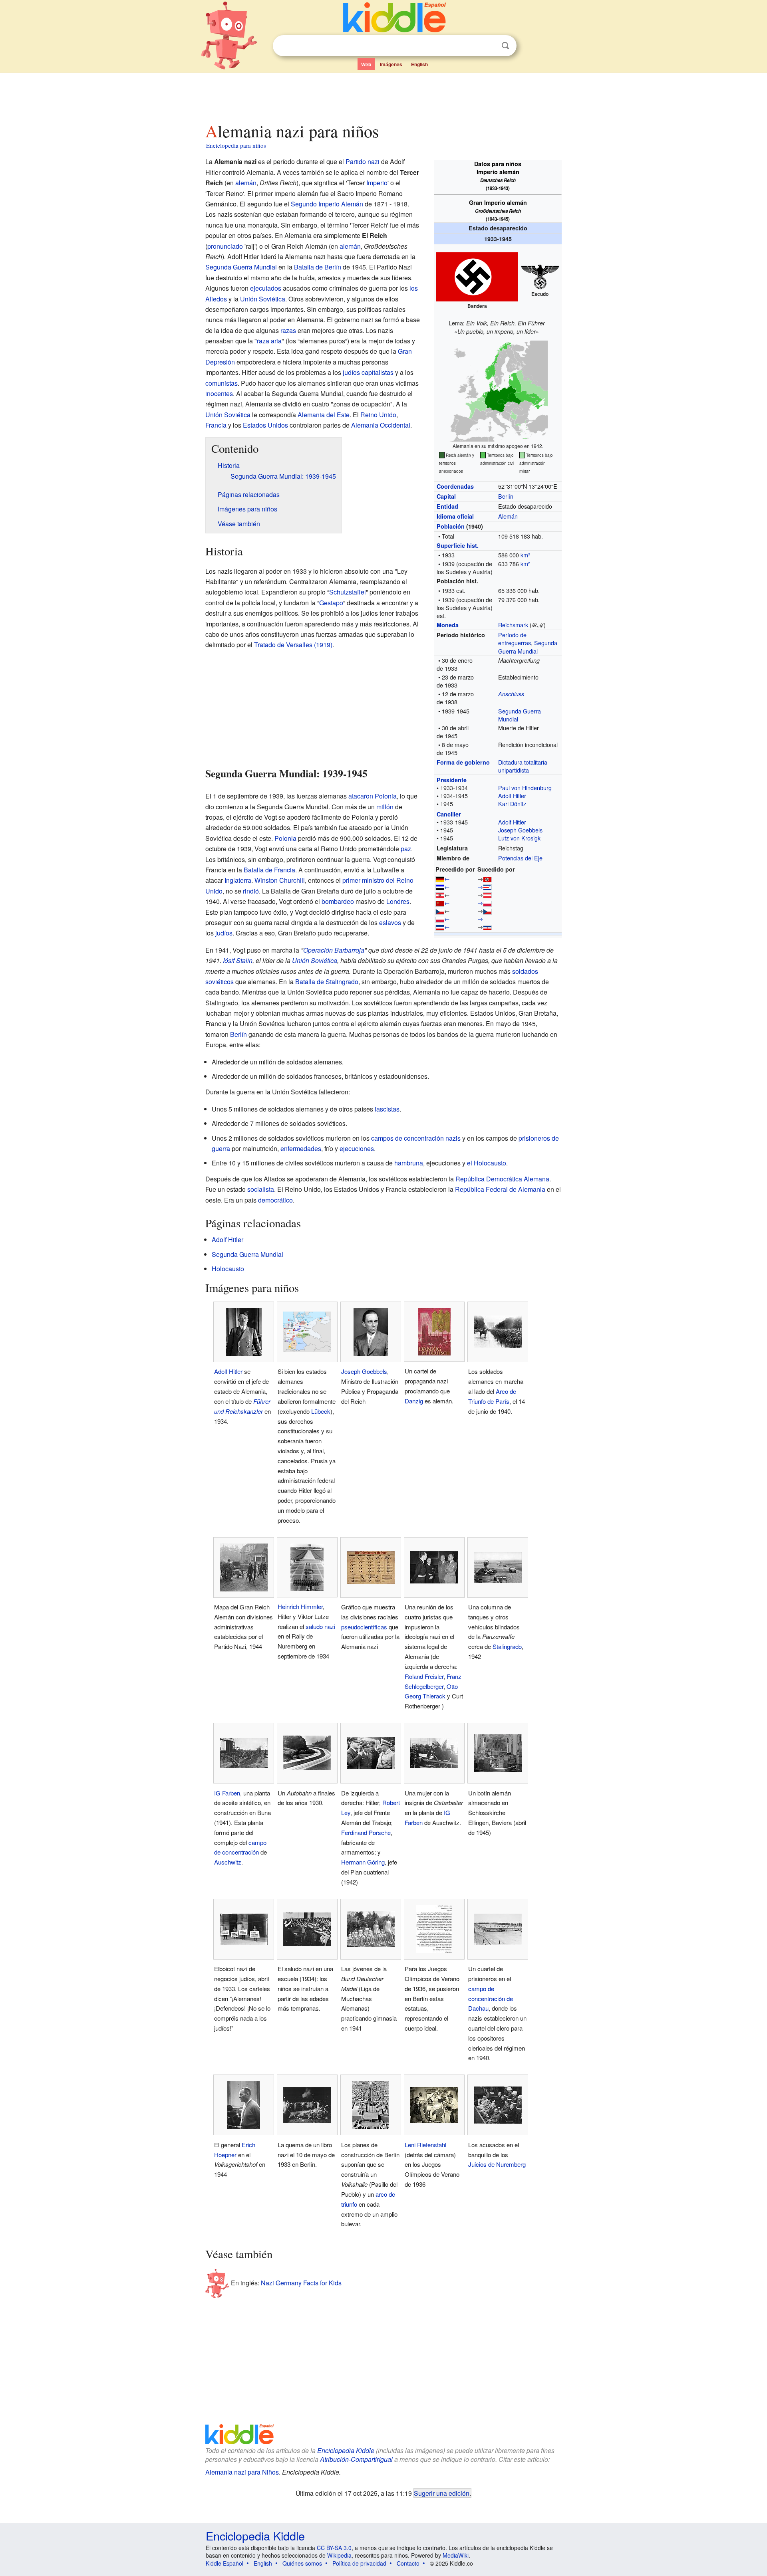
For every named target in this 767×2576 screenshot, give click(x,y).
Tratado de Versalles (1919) (293, 645)
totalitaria (536, 762)
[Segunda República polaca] (440, 918)
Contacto (408, 2563)
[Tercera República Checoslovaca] (487, 911)
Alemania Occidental (381, 425)
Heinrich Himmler (300, 1606)
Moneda (448, 625)
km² (525, 555)
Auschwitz (228, 1862)
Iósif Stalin (238, 960)
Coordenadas (455, 486)
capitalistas (378, 372)
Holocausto (228, 1269)
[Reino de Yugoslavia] (440, 926)
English (419, 64)
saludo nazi (320, 1626)
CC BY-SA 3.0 (334, 2548)
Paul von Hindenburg (525, 788)
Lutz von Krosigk (519, 838)
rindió (251, 891)
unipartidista (514, 770)
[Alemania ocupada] (487, 887)
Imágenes (391, 64)
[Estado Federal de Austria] (440, 895)
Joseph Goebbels (520, 830)
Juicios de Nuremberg (497, 2164)
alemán (246, 183)
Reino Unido (378, 415)
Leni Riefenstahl (425, 2145)
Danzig (414, 1401)
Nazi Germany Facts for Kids (301, 2282)
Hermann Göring (363, 1862)
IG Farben (227, 1793)
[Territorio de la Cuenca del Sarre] (440, 887)
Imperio (377, 183)
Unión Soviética (263, 299)
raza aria (269, 341)
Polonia (285, 838)
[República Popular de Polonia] (487, 903)
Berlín (506, 496)
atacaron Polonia (373, 796)
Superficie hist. (458, 545)
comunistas (222, 383)
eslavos (390, 922)
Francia (216, 425)
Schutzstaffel (348, 592)
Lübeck (321, 1411)
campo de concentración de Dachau (491, 1998)
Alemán (508, 516)
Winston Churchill (280, 880)
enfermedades (301, 1148)
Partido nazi (363, 161)
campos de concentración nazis (416, 1138)
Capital (446, 496)
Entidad (447, 506)
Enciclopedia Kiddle (346, 2450)
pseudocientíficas (364, 1627)
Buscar (505, 46)
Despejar (489, 46)
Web (366, 64)
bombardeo (338, 901)
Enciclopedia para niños (236, 145)
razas (288, 330)
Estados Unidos (265, 425)
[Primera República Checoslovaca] (440, 911)
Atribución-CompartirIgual (356, 2459)
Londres (398, 901)
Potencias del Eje (520, 858)
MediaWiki (456, 2555)
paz (406, 849)
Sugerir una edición (442, 2493)
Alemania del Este (324, 415)
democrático (275, 1200)
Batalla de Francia (269, 870)
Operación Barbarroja (334, 950)
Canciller (449, 814)
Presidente (452, 780)
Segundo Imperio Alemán (327, 204)
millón (385, 807)
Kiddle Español (225, 2563)
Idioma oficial (455, 516)
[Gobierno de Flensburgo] (487, 878)
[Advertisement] (383, 95)
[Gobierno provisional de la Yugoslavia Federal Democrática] (487, 926)
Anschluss (511, 694)
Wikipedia (339, 2555)
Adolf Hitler (512, 796)
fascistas (387, 1109)
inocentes (219, 393)
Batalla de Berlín (318, 267)
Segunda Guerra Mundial (528, 647)
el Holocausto (487, 1163)
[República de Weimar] (440, 878)
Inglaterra (238, 880)
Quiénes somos (302, 2563)
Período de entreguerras (515, 639)
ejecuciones (357, 1148)
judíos (351, 372)
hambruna (409, 1163)
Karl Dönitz (512, 804)
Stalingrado (507, 1646)
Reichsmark (513, 625)
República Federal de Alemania (500, 1189)
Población (451, 526)
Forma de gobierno (463, 762)
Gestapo (331, 603)
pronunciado (225, 246)
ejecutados (266, 288)
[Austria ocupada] (487, 895)
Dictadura (510, 762)
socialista (261, 1189)
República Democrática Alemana (502, 1179)
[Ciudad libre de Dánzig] (440, 903)
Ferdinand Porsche (366, 1832)
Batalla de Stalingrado (327, 982)
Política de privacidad (359, 2563)
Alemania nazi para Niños (242, 2472)
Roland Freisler (424, 1676)
